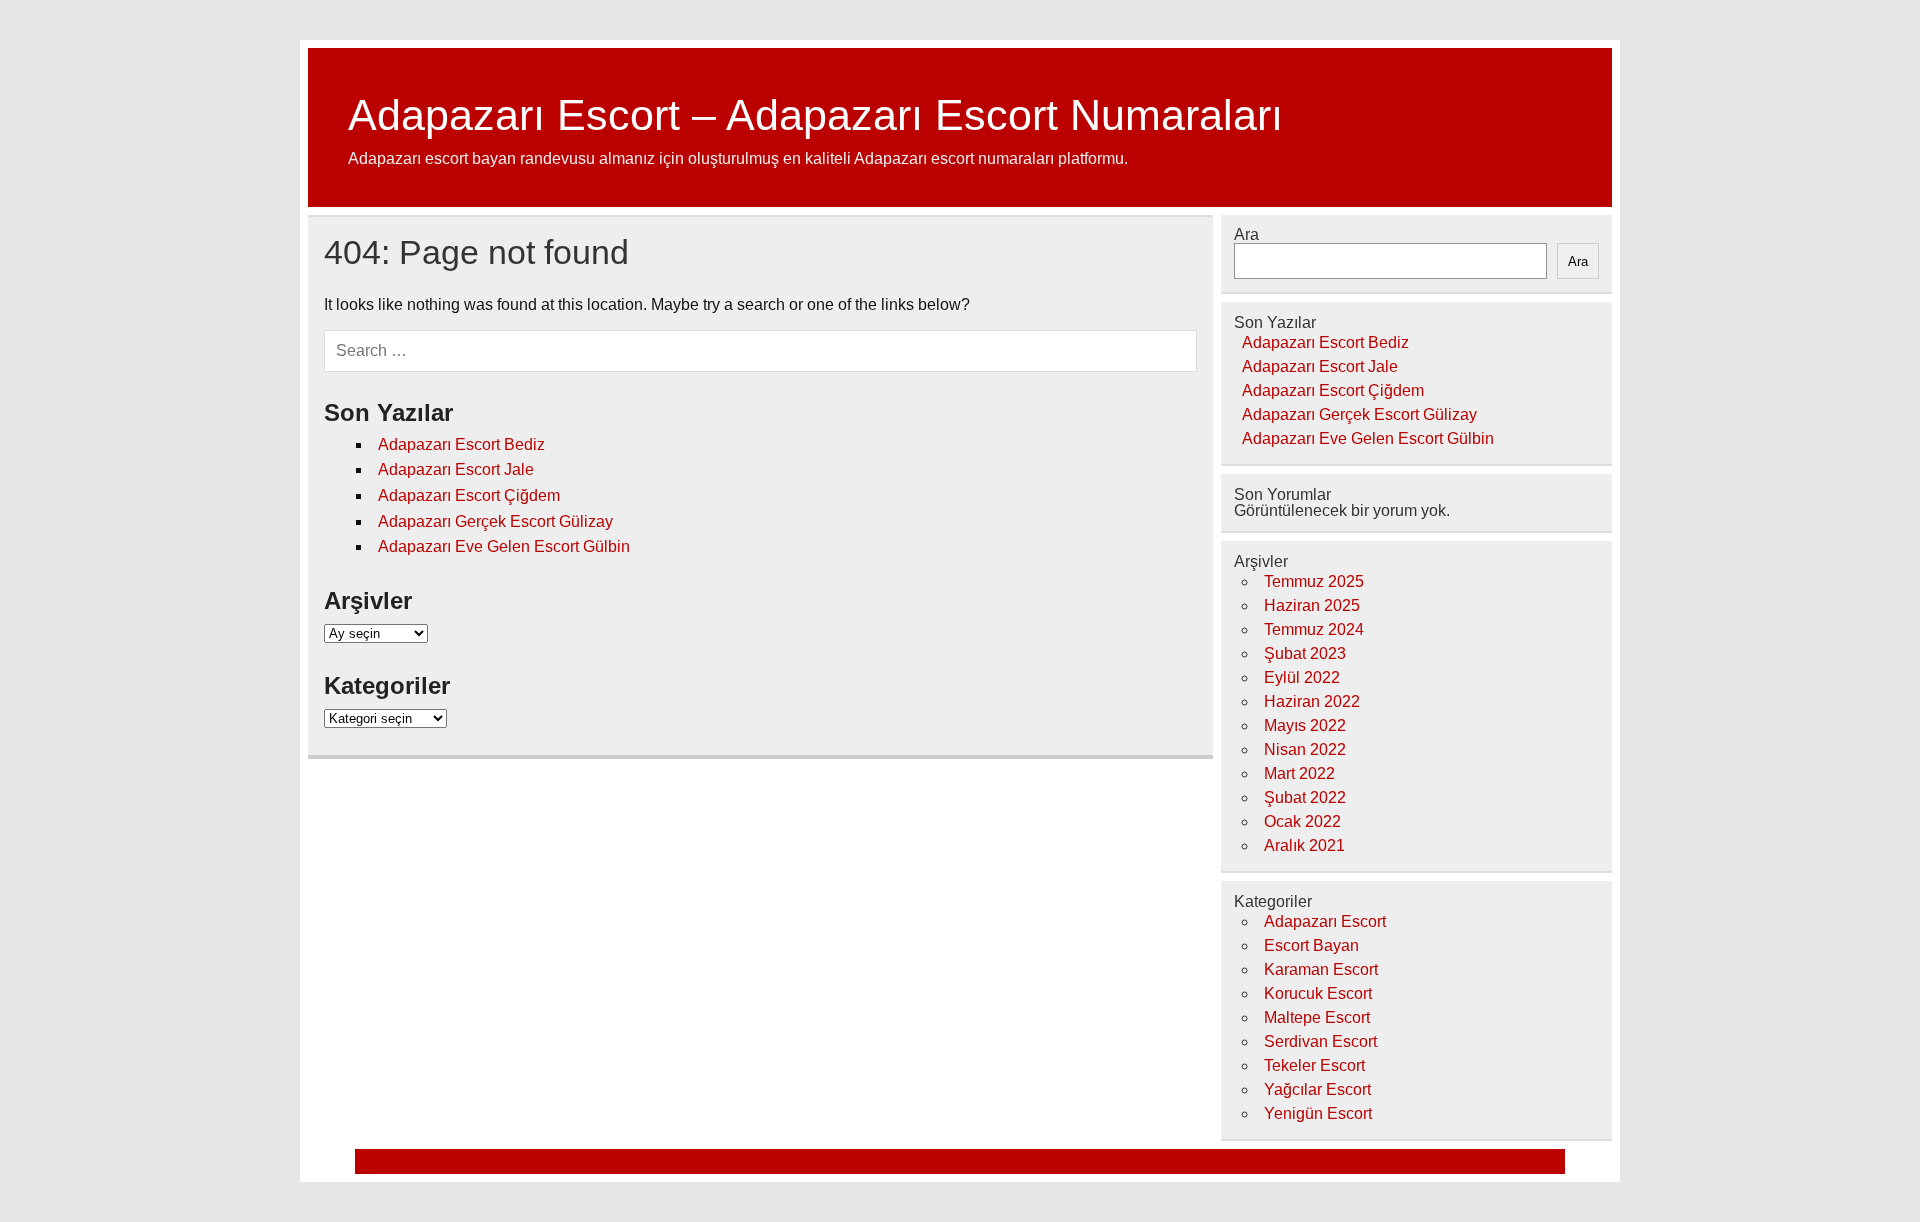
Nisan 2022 (1305, 749)
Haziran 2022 (1312, 701)
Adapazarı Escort (1325, 921)
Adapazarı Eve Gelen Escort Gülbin (504, 546)
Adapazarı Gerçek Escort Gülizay (495, 521)
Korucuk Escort (1318, 993)
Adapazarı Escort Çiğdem (469, 495)
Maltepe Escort (1317, 1017)
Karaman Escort (1321, 969)
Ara (1246, 234)
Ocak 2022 (1302, 821)
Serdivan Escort (1320, 1041)
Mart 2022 (1299, 773)
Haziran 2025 (1312, 605)
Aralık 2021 (1304, 845)
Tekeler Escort (1314, 1065)
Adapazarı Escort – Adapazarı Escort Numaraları (815, 115)
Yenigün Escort (1318, 1113)
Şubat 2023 (1305, 653)
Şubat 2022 (1305, 797)
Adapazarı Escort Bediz (461, 444)
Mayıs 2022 (1305, 725)
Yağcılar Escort (1317, 1089)
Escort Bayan (1311, 945)
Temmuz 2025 (1314, 581)
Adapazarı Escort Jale (456, 469)
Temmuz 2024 (1314, 629)
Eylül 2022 (1302, 677)
